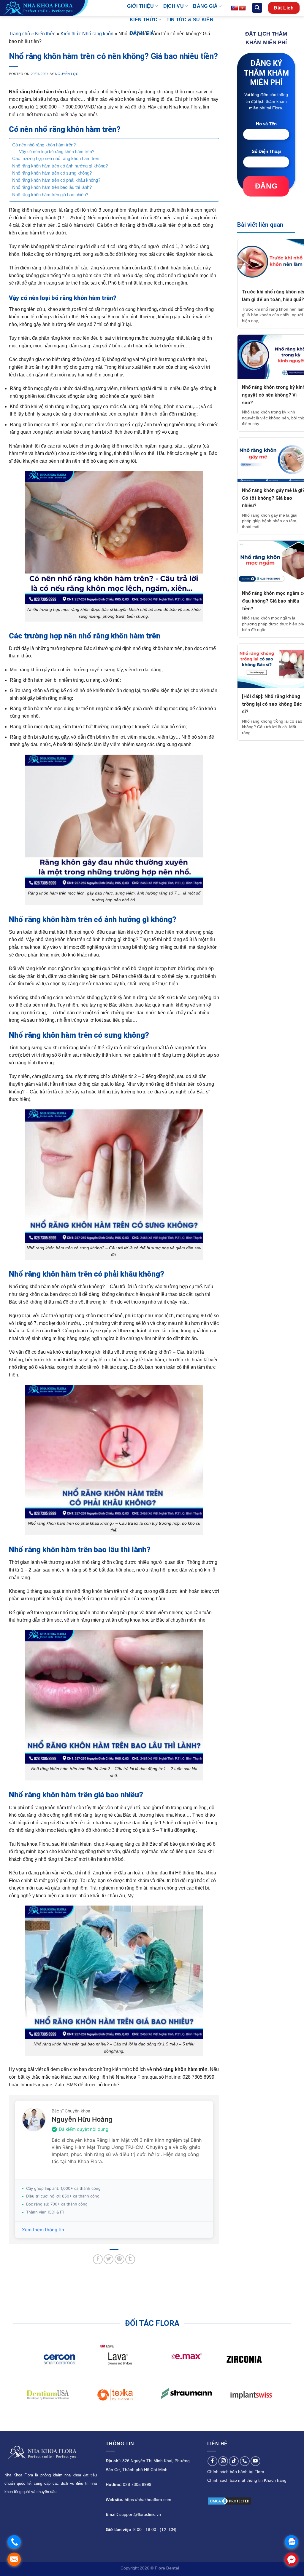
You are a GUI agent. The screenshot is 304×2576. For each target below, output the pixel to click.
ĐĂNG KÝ (266, 189)
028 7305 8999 (137, 2484)
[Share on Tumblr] (130, 2259)
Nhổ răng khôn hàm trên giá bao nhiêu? (50, 195)
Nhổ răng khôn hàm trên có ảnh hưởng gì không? (60, 166)
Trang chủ (19, 34)
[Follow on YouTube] (255, 2461)
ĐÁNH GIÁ (142, 33)
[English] (235, 8)
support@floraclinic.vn (140, 2514)
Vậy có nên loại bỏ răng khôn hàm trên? (57, 152)
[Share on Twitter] (109, 2259)
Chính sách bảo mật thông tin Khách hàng (247, 2480)
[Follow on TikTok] (234, 2461)
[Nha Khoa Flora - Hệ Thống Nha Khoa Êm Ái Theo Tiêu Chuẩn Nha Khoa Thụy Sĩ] (59, 8)
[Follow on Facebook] (212, 2461)
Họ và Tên (266, 124)
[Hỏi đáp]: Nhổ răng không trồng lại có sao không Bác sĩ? (272, 704)
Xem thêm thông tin (43, 2230)
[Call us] (245, 2461)
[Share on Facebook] (98, 2259)
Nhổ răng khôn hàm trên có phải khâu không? (56, 180)
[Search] (257, 8)
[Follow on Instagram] (223, 2461)
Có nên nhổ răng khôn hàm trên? (44, 145)
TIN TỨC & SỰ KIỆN (190, 20)
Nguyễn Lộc (67, 74)
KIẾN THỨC (144, 20)
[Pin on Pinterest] (119, 2259)
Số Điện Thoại (266, 151)
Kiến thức (45, 34)
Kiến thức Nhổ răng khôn (87, 34)
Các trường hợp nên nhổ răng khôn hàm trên (56, 158)
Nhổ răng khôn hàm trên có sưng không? (52, 173)
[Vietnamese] (242, 8)
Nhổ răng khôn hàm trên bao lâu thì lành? (52, 187)
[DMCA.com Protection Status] (229, 2501)
